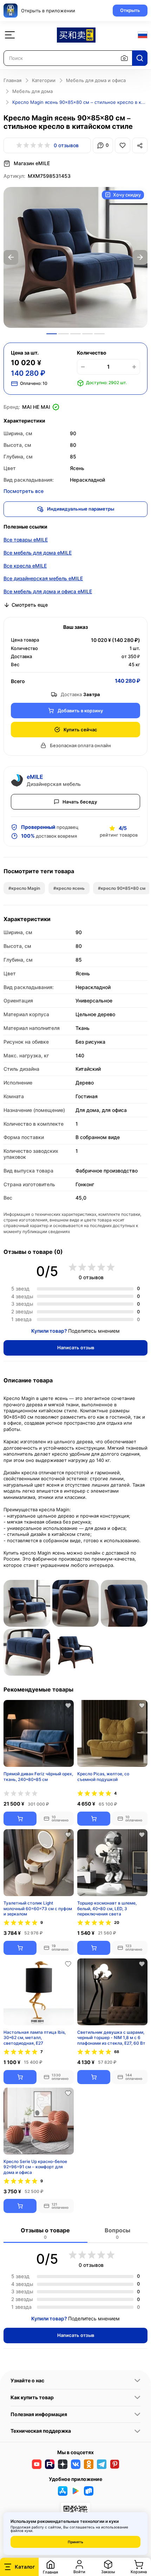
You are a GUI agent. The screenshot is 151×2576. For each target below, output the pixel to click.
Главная (12, 80)
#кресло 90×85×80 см (122, 888)
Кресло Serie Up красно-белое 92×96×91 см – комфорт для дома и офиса (35, 2167)
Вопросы (117, 2233)
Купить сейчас (80, 730)
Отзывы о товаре (45, 2233)
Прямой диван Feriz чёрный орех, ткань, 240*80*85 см (38, 1777)
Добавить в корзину (80, 711)
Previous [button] (11, 257)
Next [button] (140, 257)
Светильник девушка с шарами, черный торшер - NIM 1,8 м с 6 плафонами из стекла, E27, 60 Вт (111, 2037)
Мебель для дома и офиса (96, 80)
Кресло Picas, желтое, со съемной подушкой (103, 1777)
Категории (44, 80)
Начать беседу (80, 802)
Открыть (130, 10)
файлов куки (21, 2531)
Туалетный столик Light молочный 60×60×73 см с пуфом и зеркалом (38, 1908)
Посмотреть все (24, 491)
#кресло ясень (69, 888)
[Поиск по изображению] (124, 58)
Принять (75, 2542)
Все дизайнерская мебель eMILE (43, 578)
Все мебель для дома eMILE (38, 553)
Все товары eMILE (26, 540)
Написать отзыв (76, 1348)
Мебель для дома (32, 91)
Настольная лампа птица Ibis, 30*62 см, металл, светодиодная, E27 (35, 2037)
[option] (75, 257)
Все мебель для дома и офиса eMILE (48, 591)
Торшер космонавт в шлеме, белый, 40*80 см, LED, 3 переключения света (107, 1908)
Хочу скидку (127, 195)
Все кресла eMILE (25, 566)
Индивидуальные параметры (81, 509)
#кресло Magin (24, 888)
